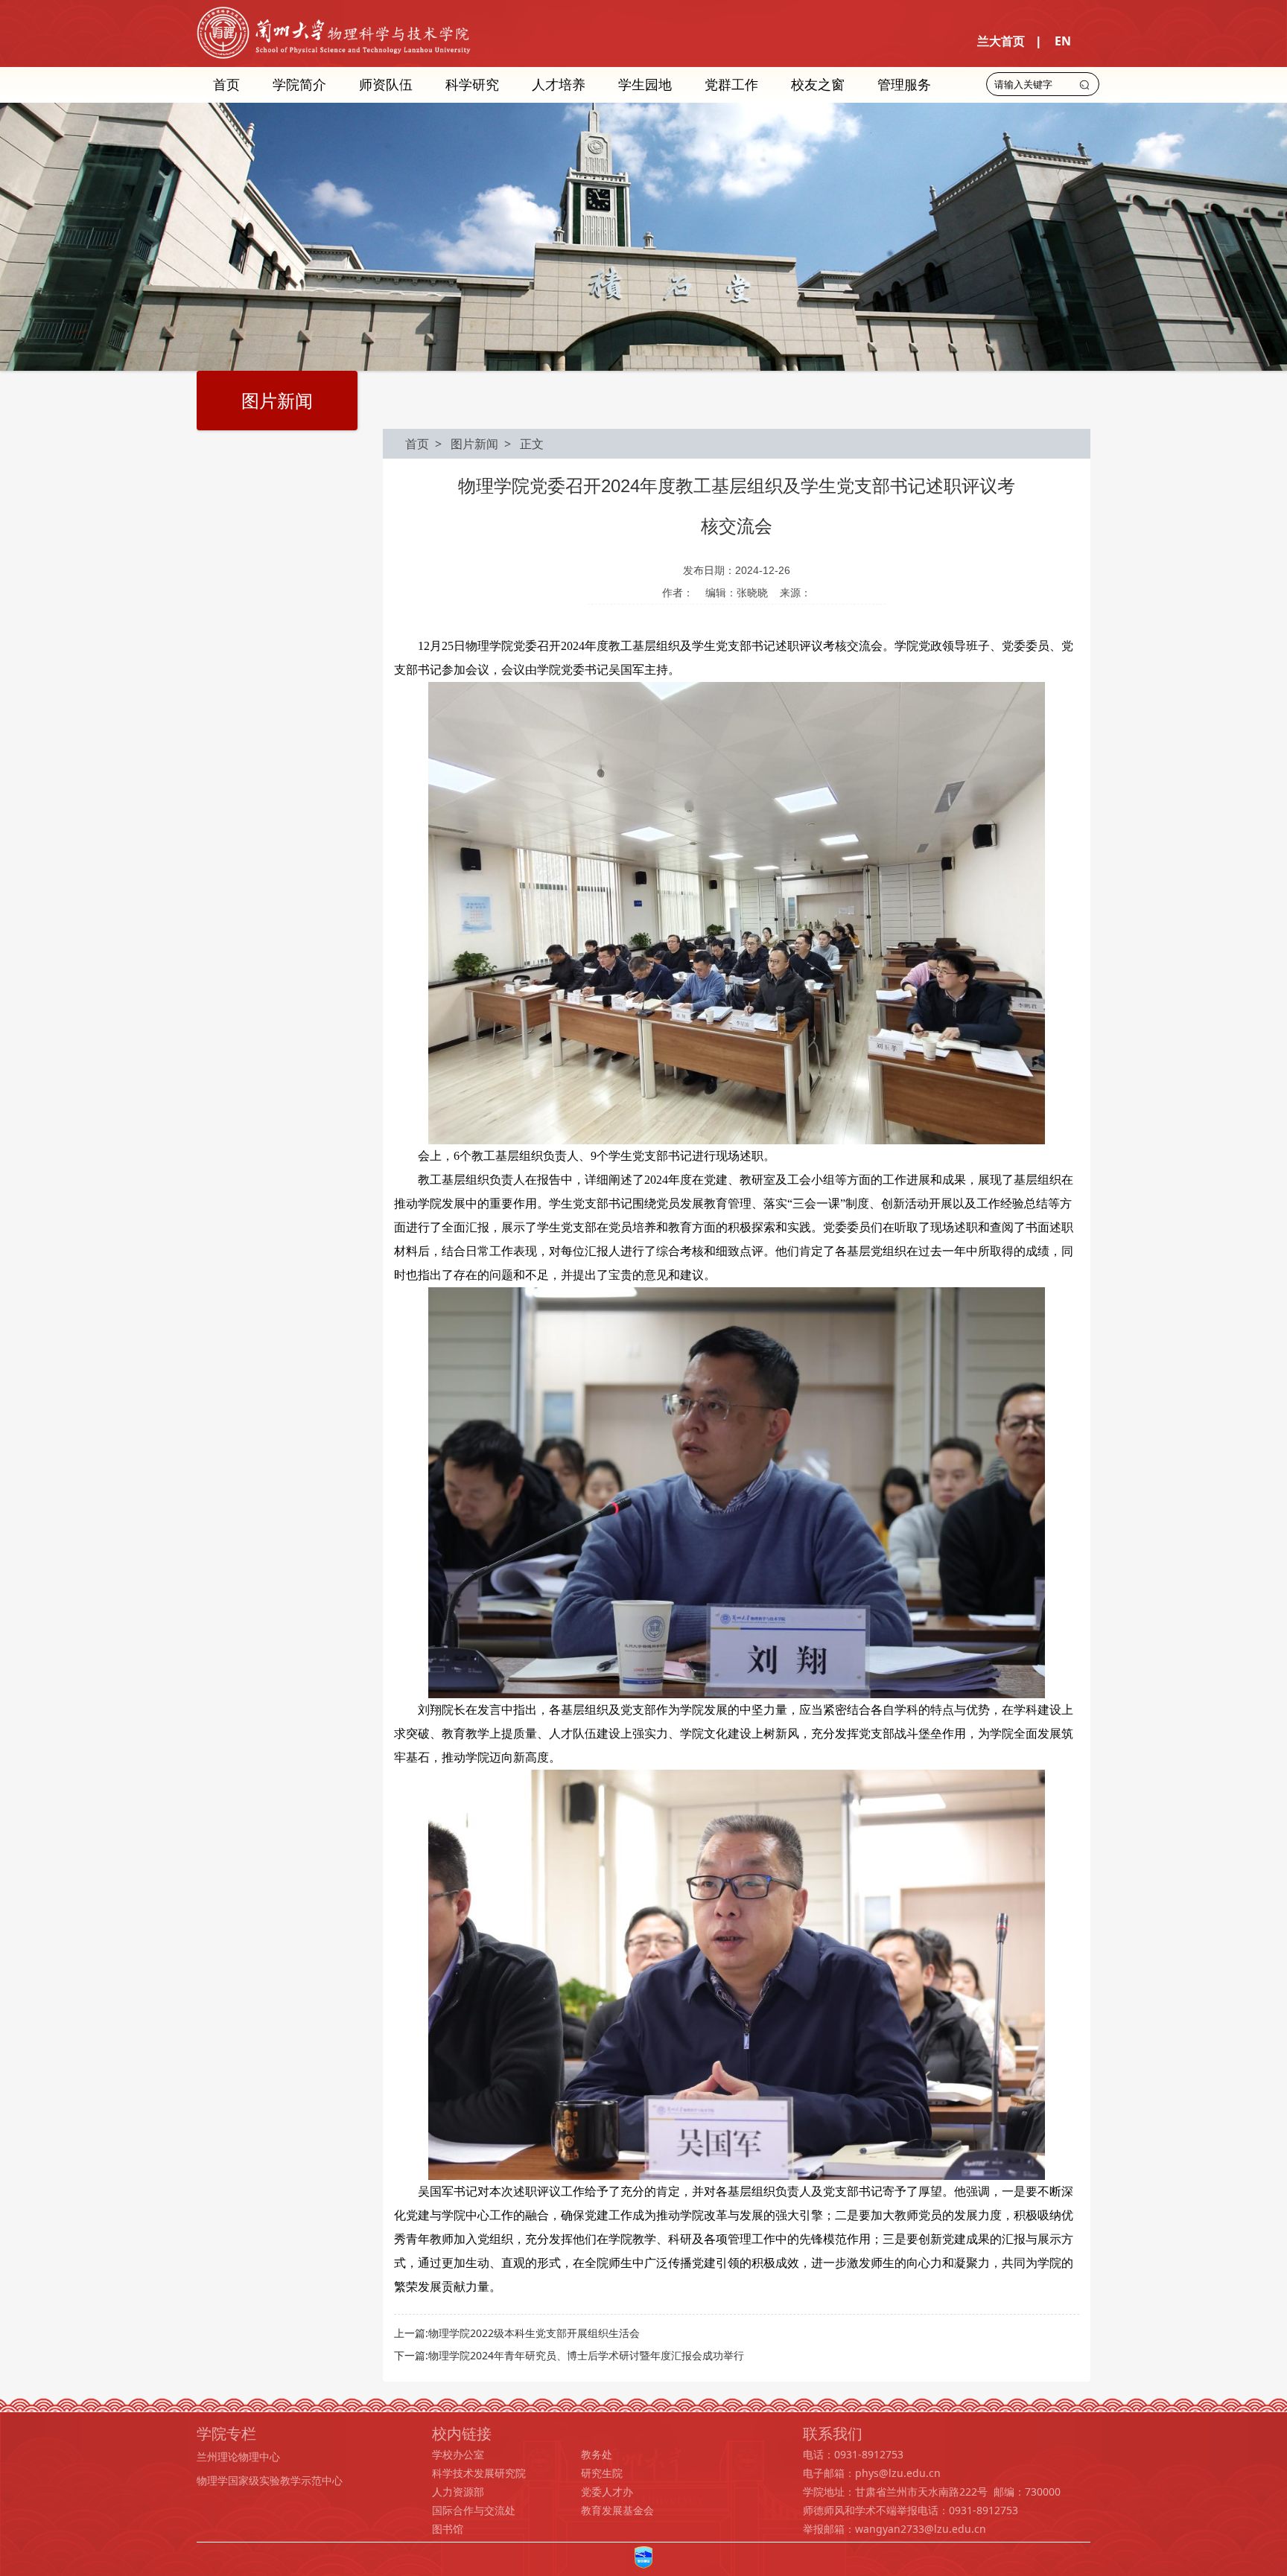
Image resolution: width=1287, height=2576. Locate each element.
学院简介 (299, 84)
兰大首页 (1001, 41)
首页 (226, 84)
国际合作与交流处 (474, 2510)
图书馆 (448, 2529)
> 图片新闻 (464, 444)
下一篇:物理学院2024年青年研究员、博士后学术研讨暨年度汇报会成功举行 (569, 2355)
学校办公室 (458, 2454)
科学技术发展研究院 (479, 2473)
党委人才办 (607, 2491)
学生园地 (645, 84)
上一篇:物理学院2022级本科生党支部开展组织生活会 (517, 2333)
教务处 (597, 2454)
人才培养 (559, 84)
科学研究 (472, 84)
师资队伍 (386, 84)
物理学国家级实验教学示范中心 (270, 2480)
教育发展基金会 (617, 2510)
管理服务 (904, 84)
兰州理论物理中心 (238, 2457)
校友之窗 (818, 84)
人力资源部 (458, 2491)
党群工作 (731, 84)
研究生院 (602, 2473)
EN (1063, 41)
